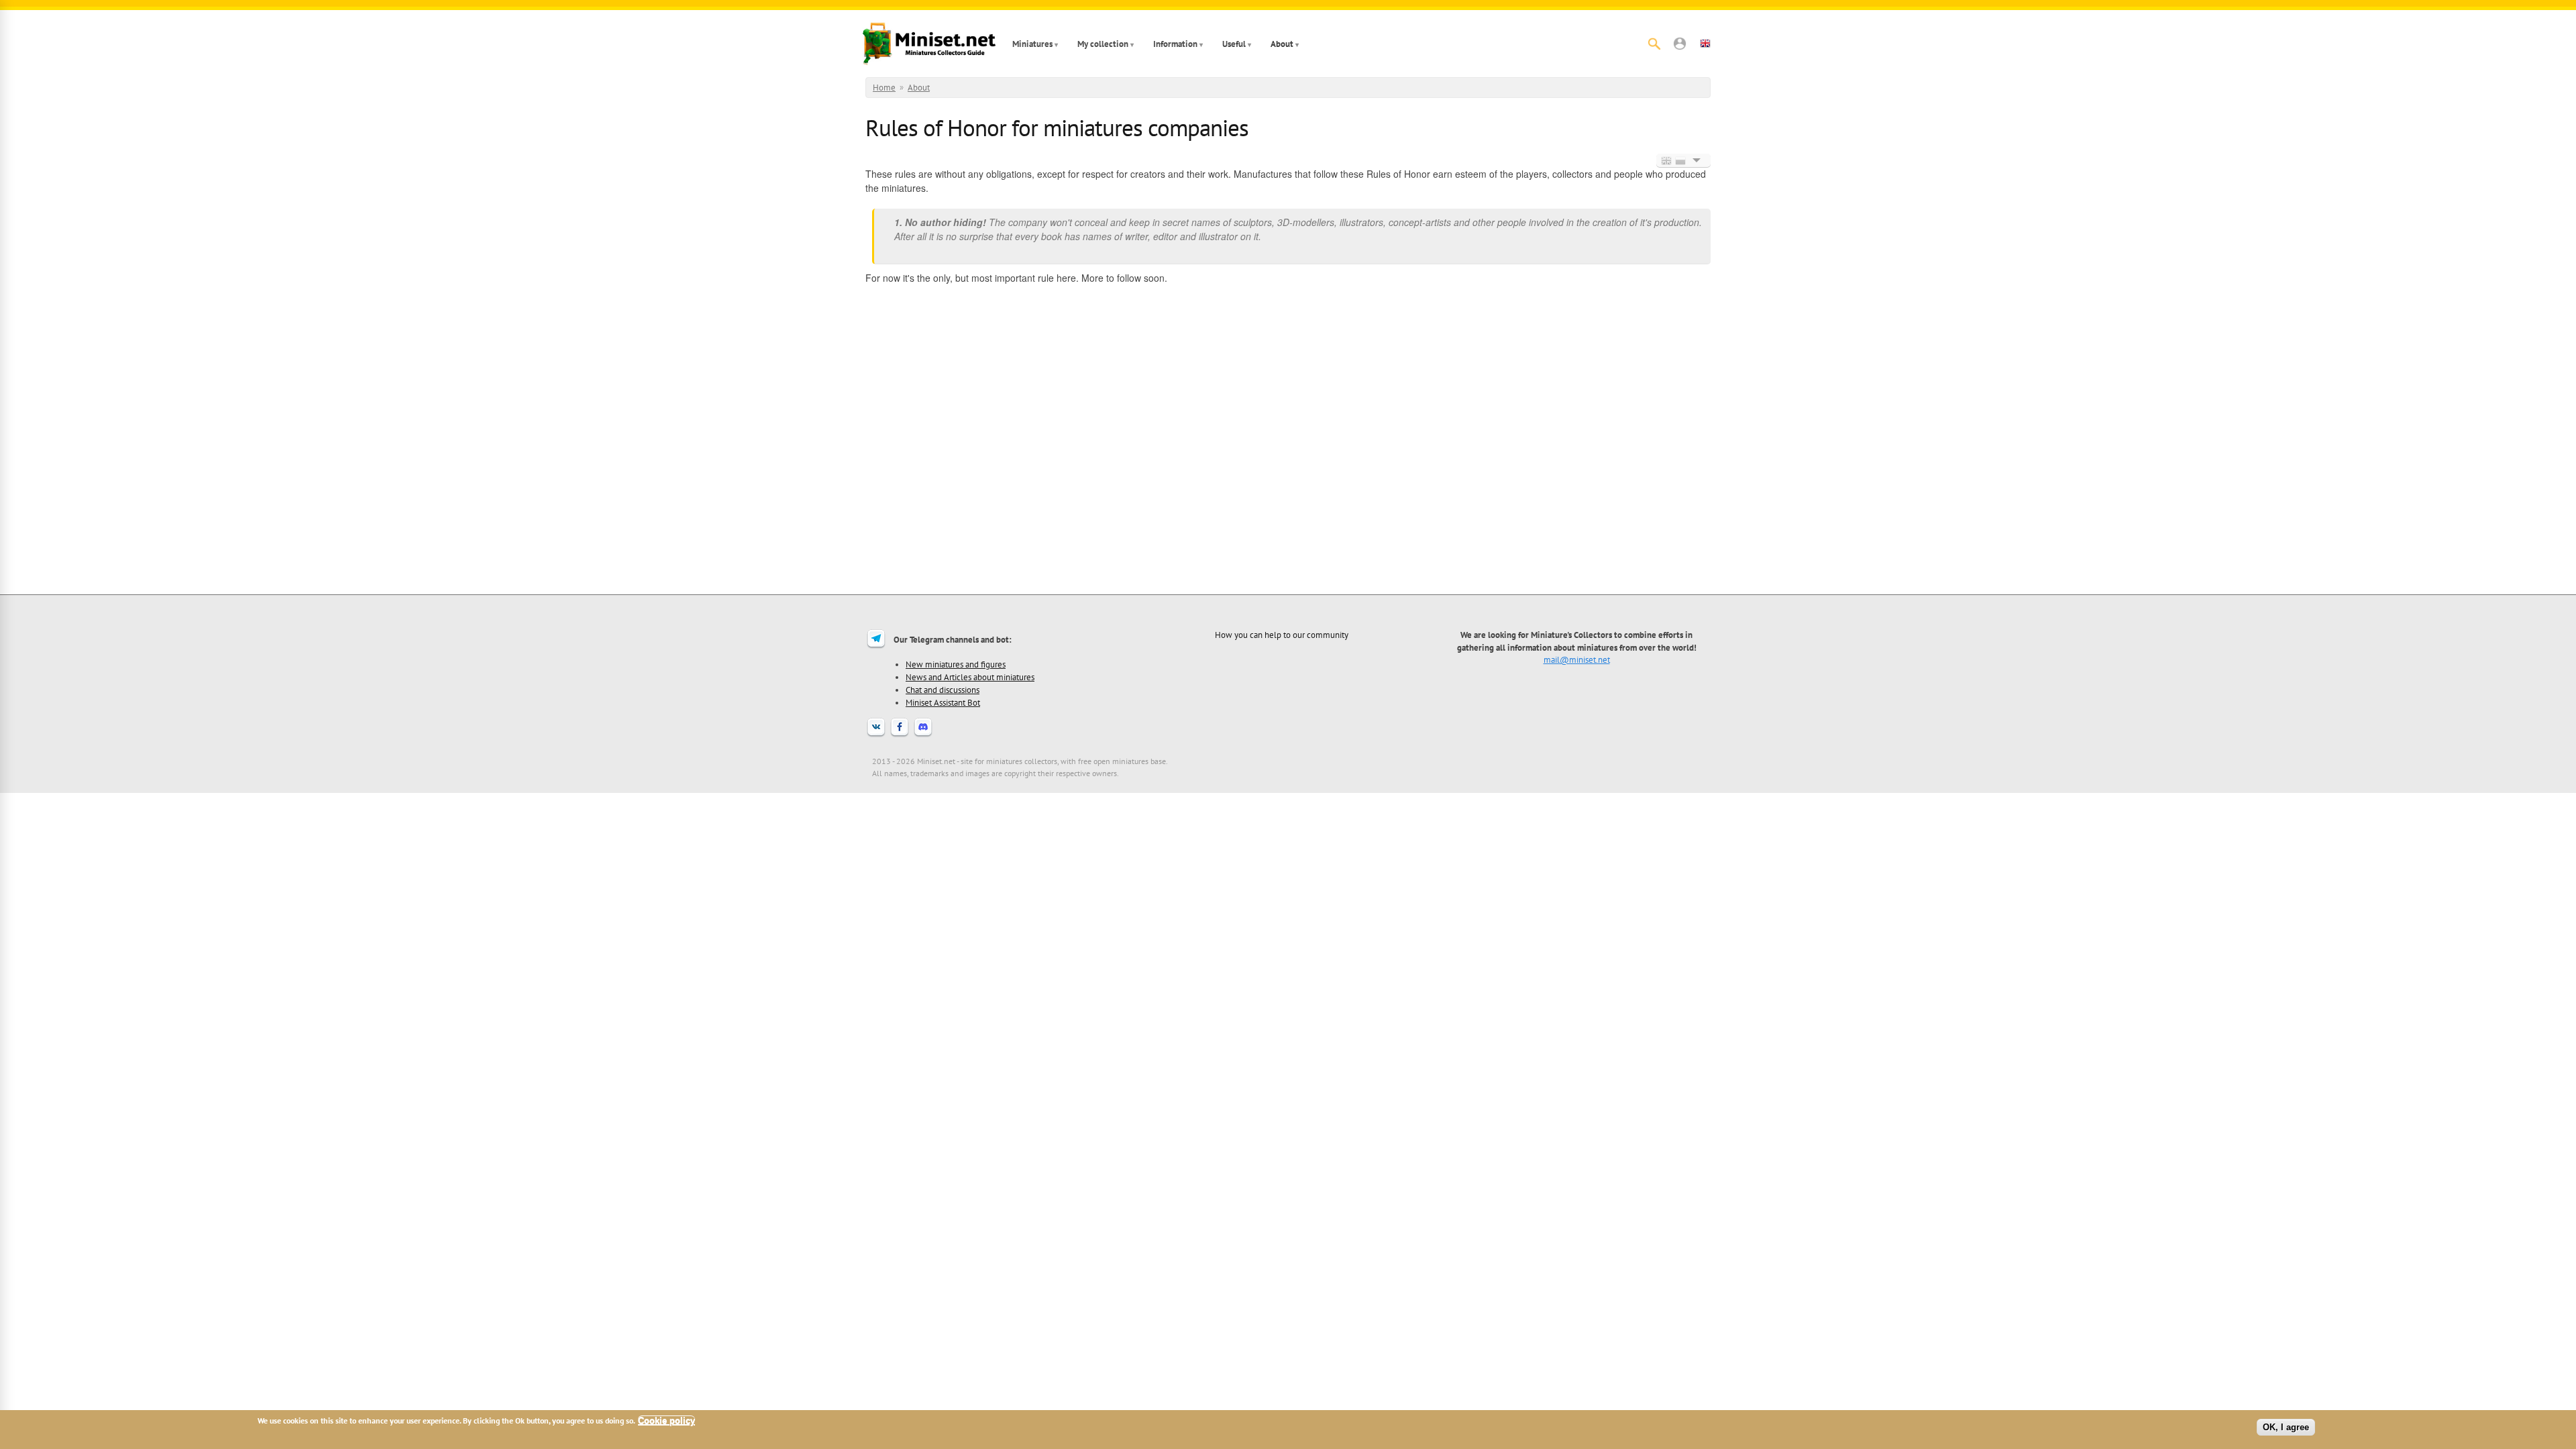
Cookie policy (666, 1420)
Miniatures (1032, 44)
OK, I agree (2286, 1427)
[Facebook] (900, 735)
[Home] (929, 44)
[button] (1680, 44)
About (1282, 44)
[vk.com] (876, 735)
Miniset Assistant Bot (943, 702)
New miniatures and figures (956, 664)
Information (1175, 44)
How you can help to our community (1282, 635)
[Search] (1654, 44)
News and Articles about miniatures (970, 677)
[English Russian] (1683, 160)
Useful (1234, 44)
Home (884, 88)
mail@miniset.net (1577, 659)
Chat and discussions (943, 690)
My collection (1103, 44)
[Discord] (923, 735)
